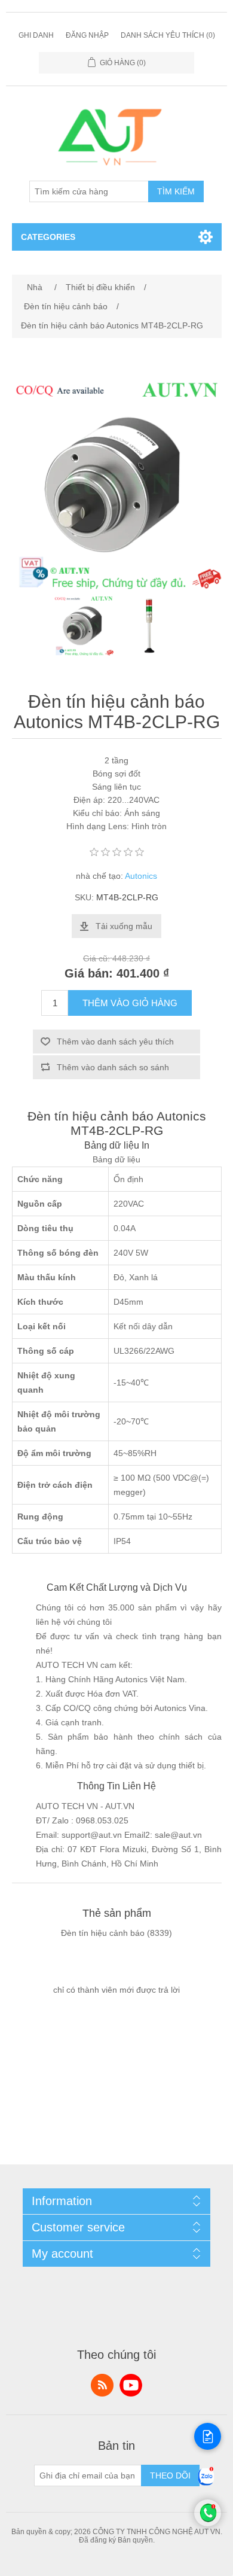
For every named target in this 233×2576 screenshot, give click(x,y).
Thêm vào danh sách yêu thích (115, 1042)
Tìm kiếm (176, 191)
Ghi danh (36, 35)
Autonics (141, 876)
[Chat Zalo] (206, 2486)
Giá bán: (89, 974)
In (145, 1145)
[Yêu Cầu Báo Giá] (208, 2436)
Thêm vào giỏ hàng (130, 1003)
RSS (102, 2385)
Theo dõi (170, 2475)
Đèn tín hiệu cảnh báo (103, 1933)
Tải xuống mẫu (124, 926)
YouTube (131, 2385)
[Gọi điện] (208, 2523)
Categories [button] (48, 237)
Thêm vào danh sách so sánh (113, 1067)
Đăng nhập (87, 35)
